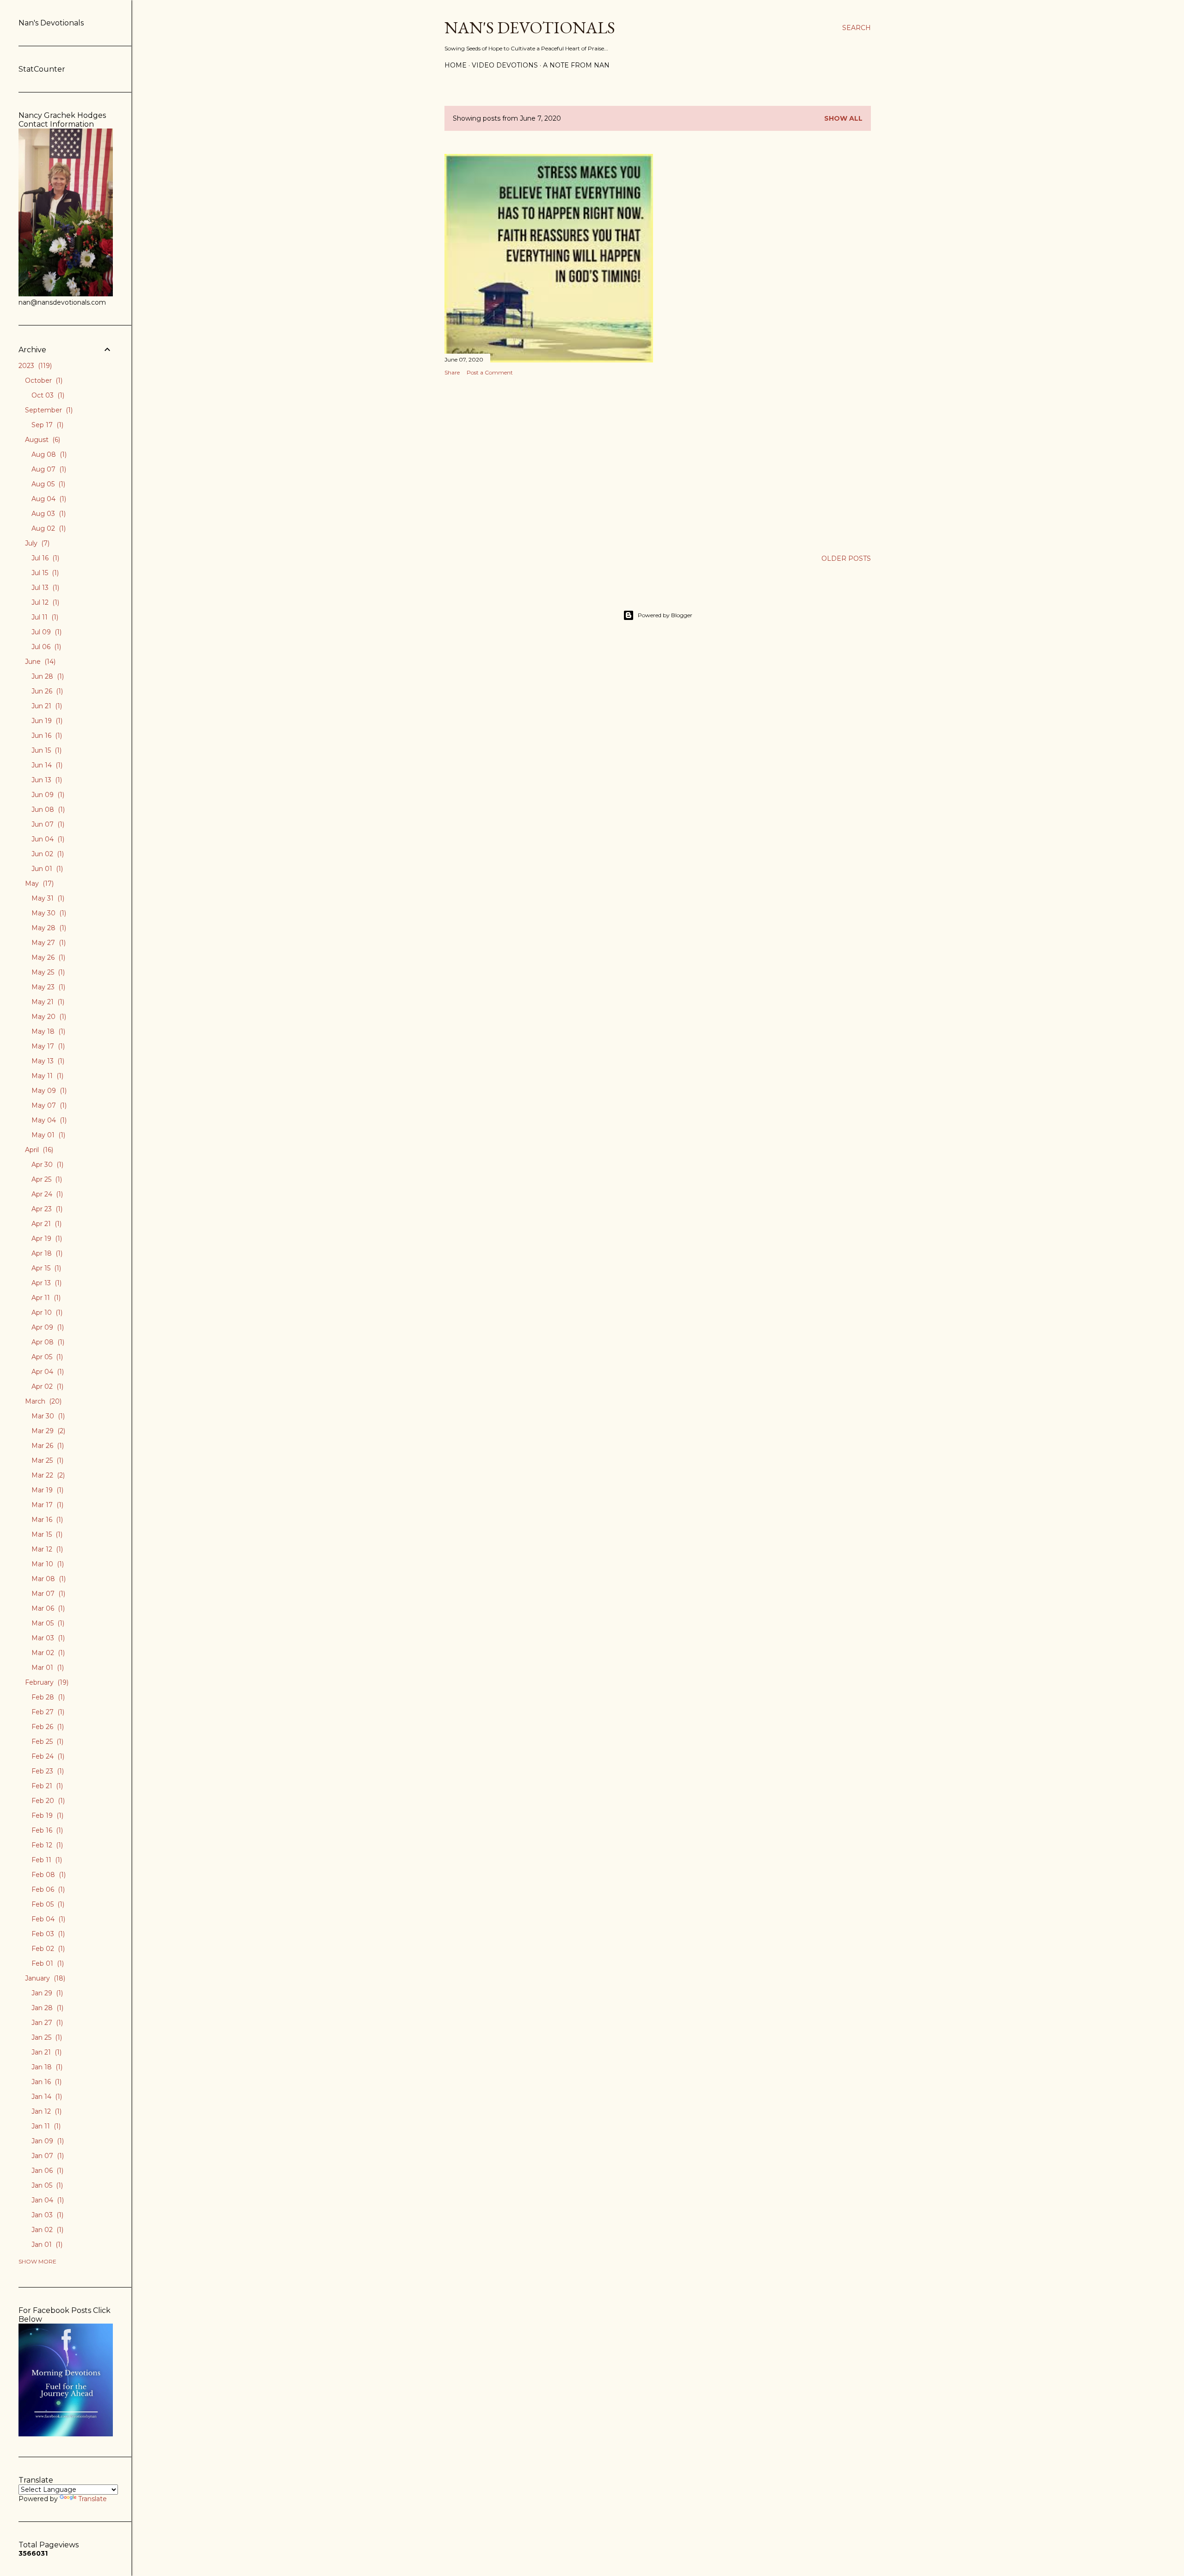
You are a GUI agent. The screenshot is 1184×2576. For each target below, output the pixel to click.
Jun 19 (46, 721)
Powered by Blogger (665, 615)
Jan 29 (46, 1993)
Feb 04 (47, 1919)
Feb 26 (47, 1727)
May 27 (48, 943)
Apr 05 (46, 1357)
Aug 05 (47, 484)
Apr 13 (46, 1283)
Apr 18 (46, 1253)
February (46, 1682)
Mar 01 (47, 1668)
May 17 (47, 1046)
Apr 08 (47, 1342)
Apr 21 (46, 1224)
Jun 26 (46, 691)
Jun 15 (46, 750)
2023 (34, 366)
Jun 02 (47, 854)
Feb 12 (46, 1845)
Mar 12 (46, 1549)
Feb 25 (46, 1742)
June (39, 662)
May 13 (47, 1061)
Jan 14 (46, 2097)
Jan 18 (46, 2067)
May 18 (47, 1031)
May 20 (48, 1017)
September (48, 410)
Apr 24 (46, 1194)
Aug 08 (48, 454)
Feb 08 (48, 1875)
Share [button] (452, 372)
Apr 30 (46, 1165)
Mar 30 (47, 1416)
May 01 (47, 1135)
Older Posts (846, 558)
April (38, 1150)
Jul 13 (44, 588)
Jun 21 (46, 706)
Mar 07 (47, 1594)
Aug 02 (48, 528)
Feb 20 (47, 1801)
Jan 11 (45, 2126)
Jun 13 (46, 780)
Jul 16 (44, 558)
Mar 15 (46, 1534)
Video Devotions (505, 65)
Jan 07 (47, 2156)
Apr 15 (45, 1268)
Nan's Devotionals (530, 28)
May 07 (48, 1105)
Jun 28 (47, 676)
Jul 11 (44, 617)
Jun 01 (46, 869)
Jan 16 (46, 2082)
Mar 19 (46, 1490)
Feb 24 (47, 1756)
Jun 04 (47, 839)
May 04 (48, 1120)
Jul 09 (46, 632)
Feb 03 (47, 1934)
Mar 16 (46, 1520)
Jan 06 (46, 2171)
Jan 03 (46, 2215)
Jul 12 (44, 602)
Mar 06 (47, 1608)
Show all (843, 118)
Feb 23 (47, 1771)
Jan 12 (46, 2111)
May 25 (47, 972)
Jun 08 (47, 810)
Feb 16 (46, 1830)
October (43, 380)
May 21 (47, 1002)
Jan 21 (46, 2052)
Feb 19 (46, 1815)
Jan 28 (46, 2008)
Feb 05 (47, 1904)
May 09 (48, 1091)
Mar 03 (47, 1638)
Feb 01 (47, 1963)
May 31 (47, 898)
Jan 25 (46, 2037)
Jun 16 (46, 736)
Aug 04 (48, 499)
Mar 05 (47, 1623)
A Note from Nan (576, 65)
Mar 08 (48, 1579)
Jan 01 (46, 2245)
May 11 (46, 1076)
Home (456, 65)
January (44, 1978)
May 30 (48, 913)
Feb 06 (47, 1889)
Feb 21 (46, 1786)
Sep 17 (46, 425)
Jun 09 (47, 795)
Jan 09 (47, 2141)
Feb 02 (47, 1949)
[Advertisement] (549, 464)
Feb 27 (47, 1712)
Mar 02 (47, 1653)
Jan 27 (46, 2023)
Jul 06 (45, 647)
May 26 (47, 957)
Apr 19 (46, 1239)
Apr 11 (45, 1298)
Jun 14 (46, 765)
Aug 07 (48, 469)
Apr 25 (46, 1179)
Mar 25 (46, 1460)
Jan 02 (46, 2230)
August (42, 440)
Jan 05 (46, 2185)
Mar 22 (47, 1475)
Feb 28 (47, 1697)
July (36, 543)
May (38, 883)
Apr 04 (47, 1372)
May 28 (48, 928)
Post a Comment (490, 372)
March (42, 1401)
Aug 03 (48, 514)
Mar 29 (47, 1431)
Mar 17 (46, 1505)
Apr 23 (46, 1209)
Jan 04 (47, 2200)
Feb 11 (46, 1860)
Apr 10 (46, 1313)
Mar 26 (47, 1446)
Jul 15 (44, 573)
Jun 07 (47, 824)
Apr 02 (46, 1386)
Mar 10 (47, 1564)
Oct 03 (47, 395)
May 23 (47, 987)
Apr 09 (47, 1327)
